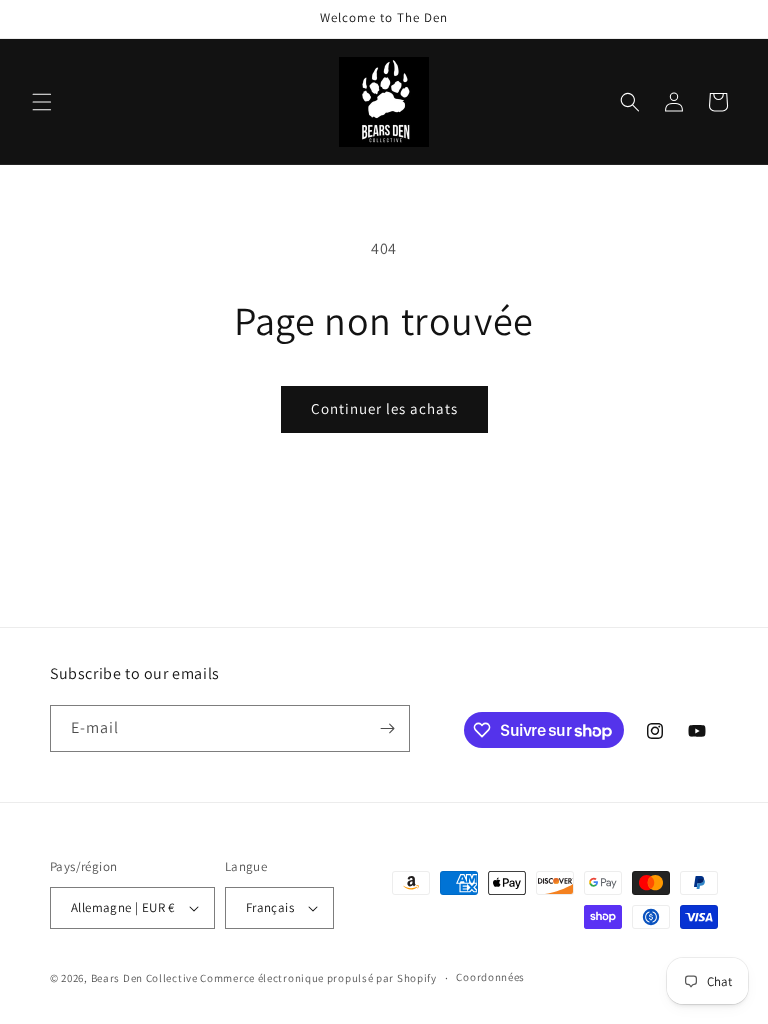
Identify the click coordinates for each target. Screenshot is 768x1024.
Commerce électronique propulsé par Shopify (318, 978)
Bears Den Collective (144, 978)
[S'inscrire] (387, 728)
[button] (42, 102)
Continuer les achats (384, 408)
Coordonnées (490, 977)
